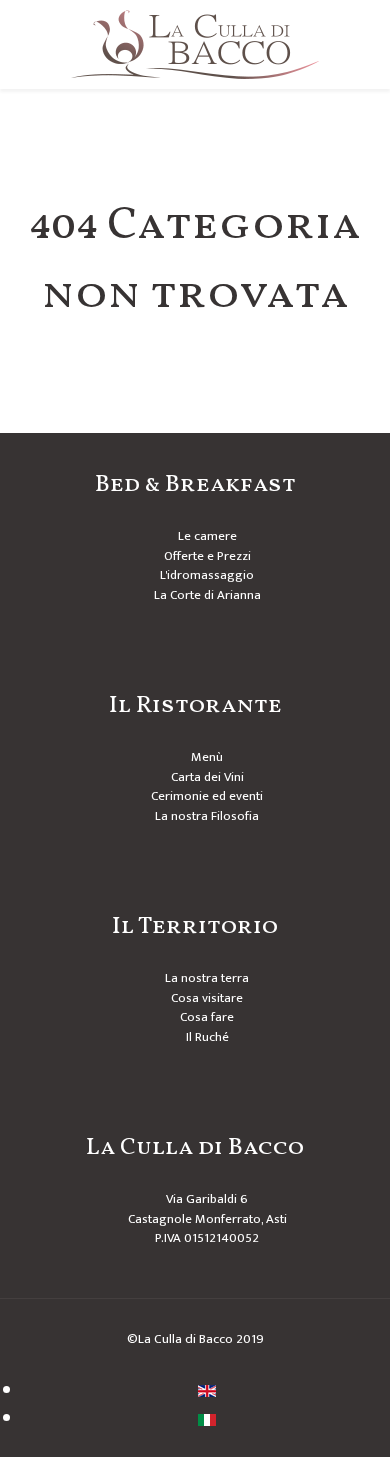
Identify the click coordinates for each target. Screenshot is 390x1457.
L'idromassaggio (207, 575)
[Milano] (195, 44)
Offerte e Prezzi (207, 556)
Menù (207, 757)
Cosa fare (207, 1017)
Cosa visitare (207, 998)
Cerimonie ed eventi (207, 796)
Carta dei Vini (207, 777)
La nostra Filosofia (207, 816)
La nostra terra (207, 978)
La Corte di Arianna (207, 595)
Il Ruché (207, 1037)
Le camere (207, 536)
